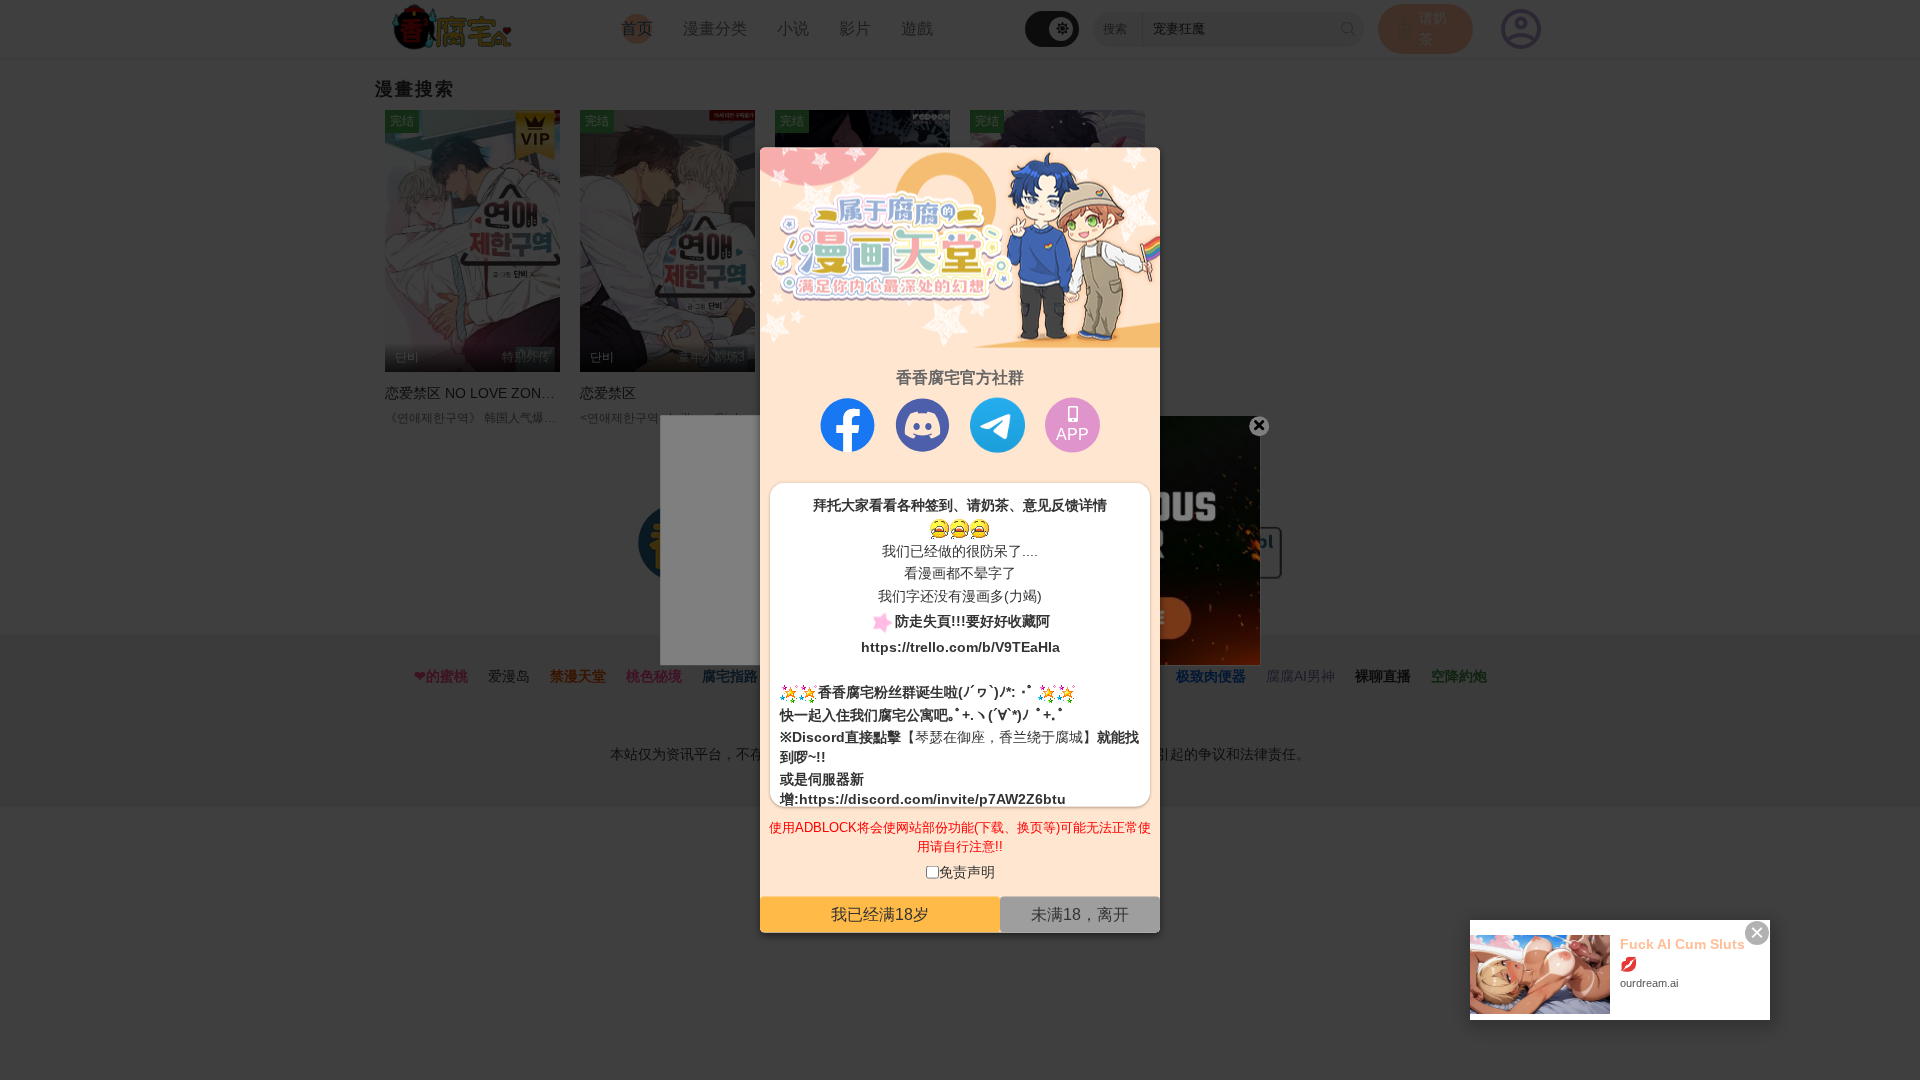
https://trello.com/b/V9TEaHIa (960, 646)
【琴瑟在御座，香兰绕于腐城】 (999, 737)
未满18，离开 (1080, 914)
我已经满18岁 (880, 914)
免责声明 (967, 871)
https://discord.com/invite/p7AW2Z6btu (932, 799)
